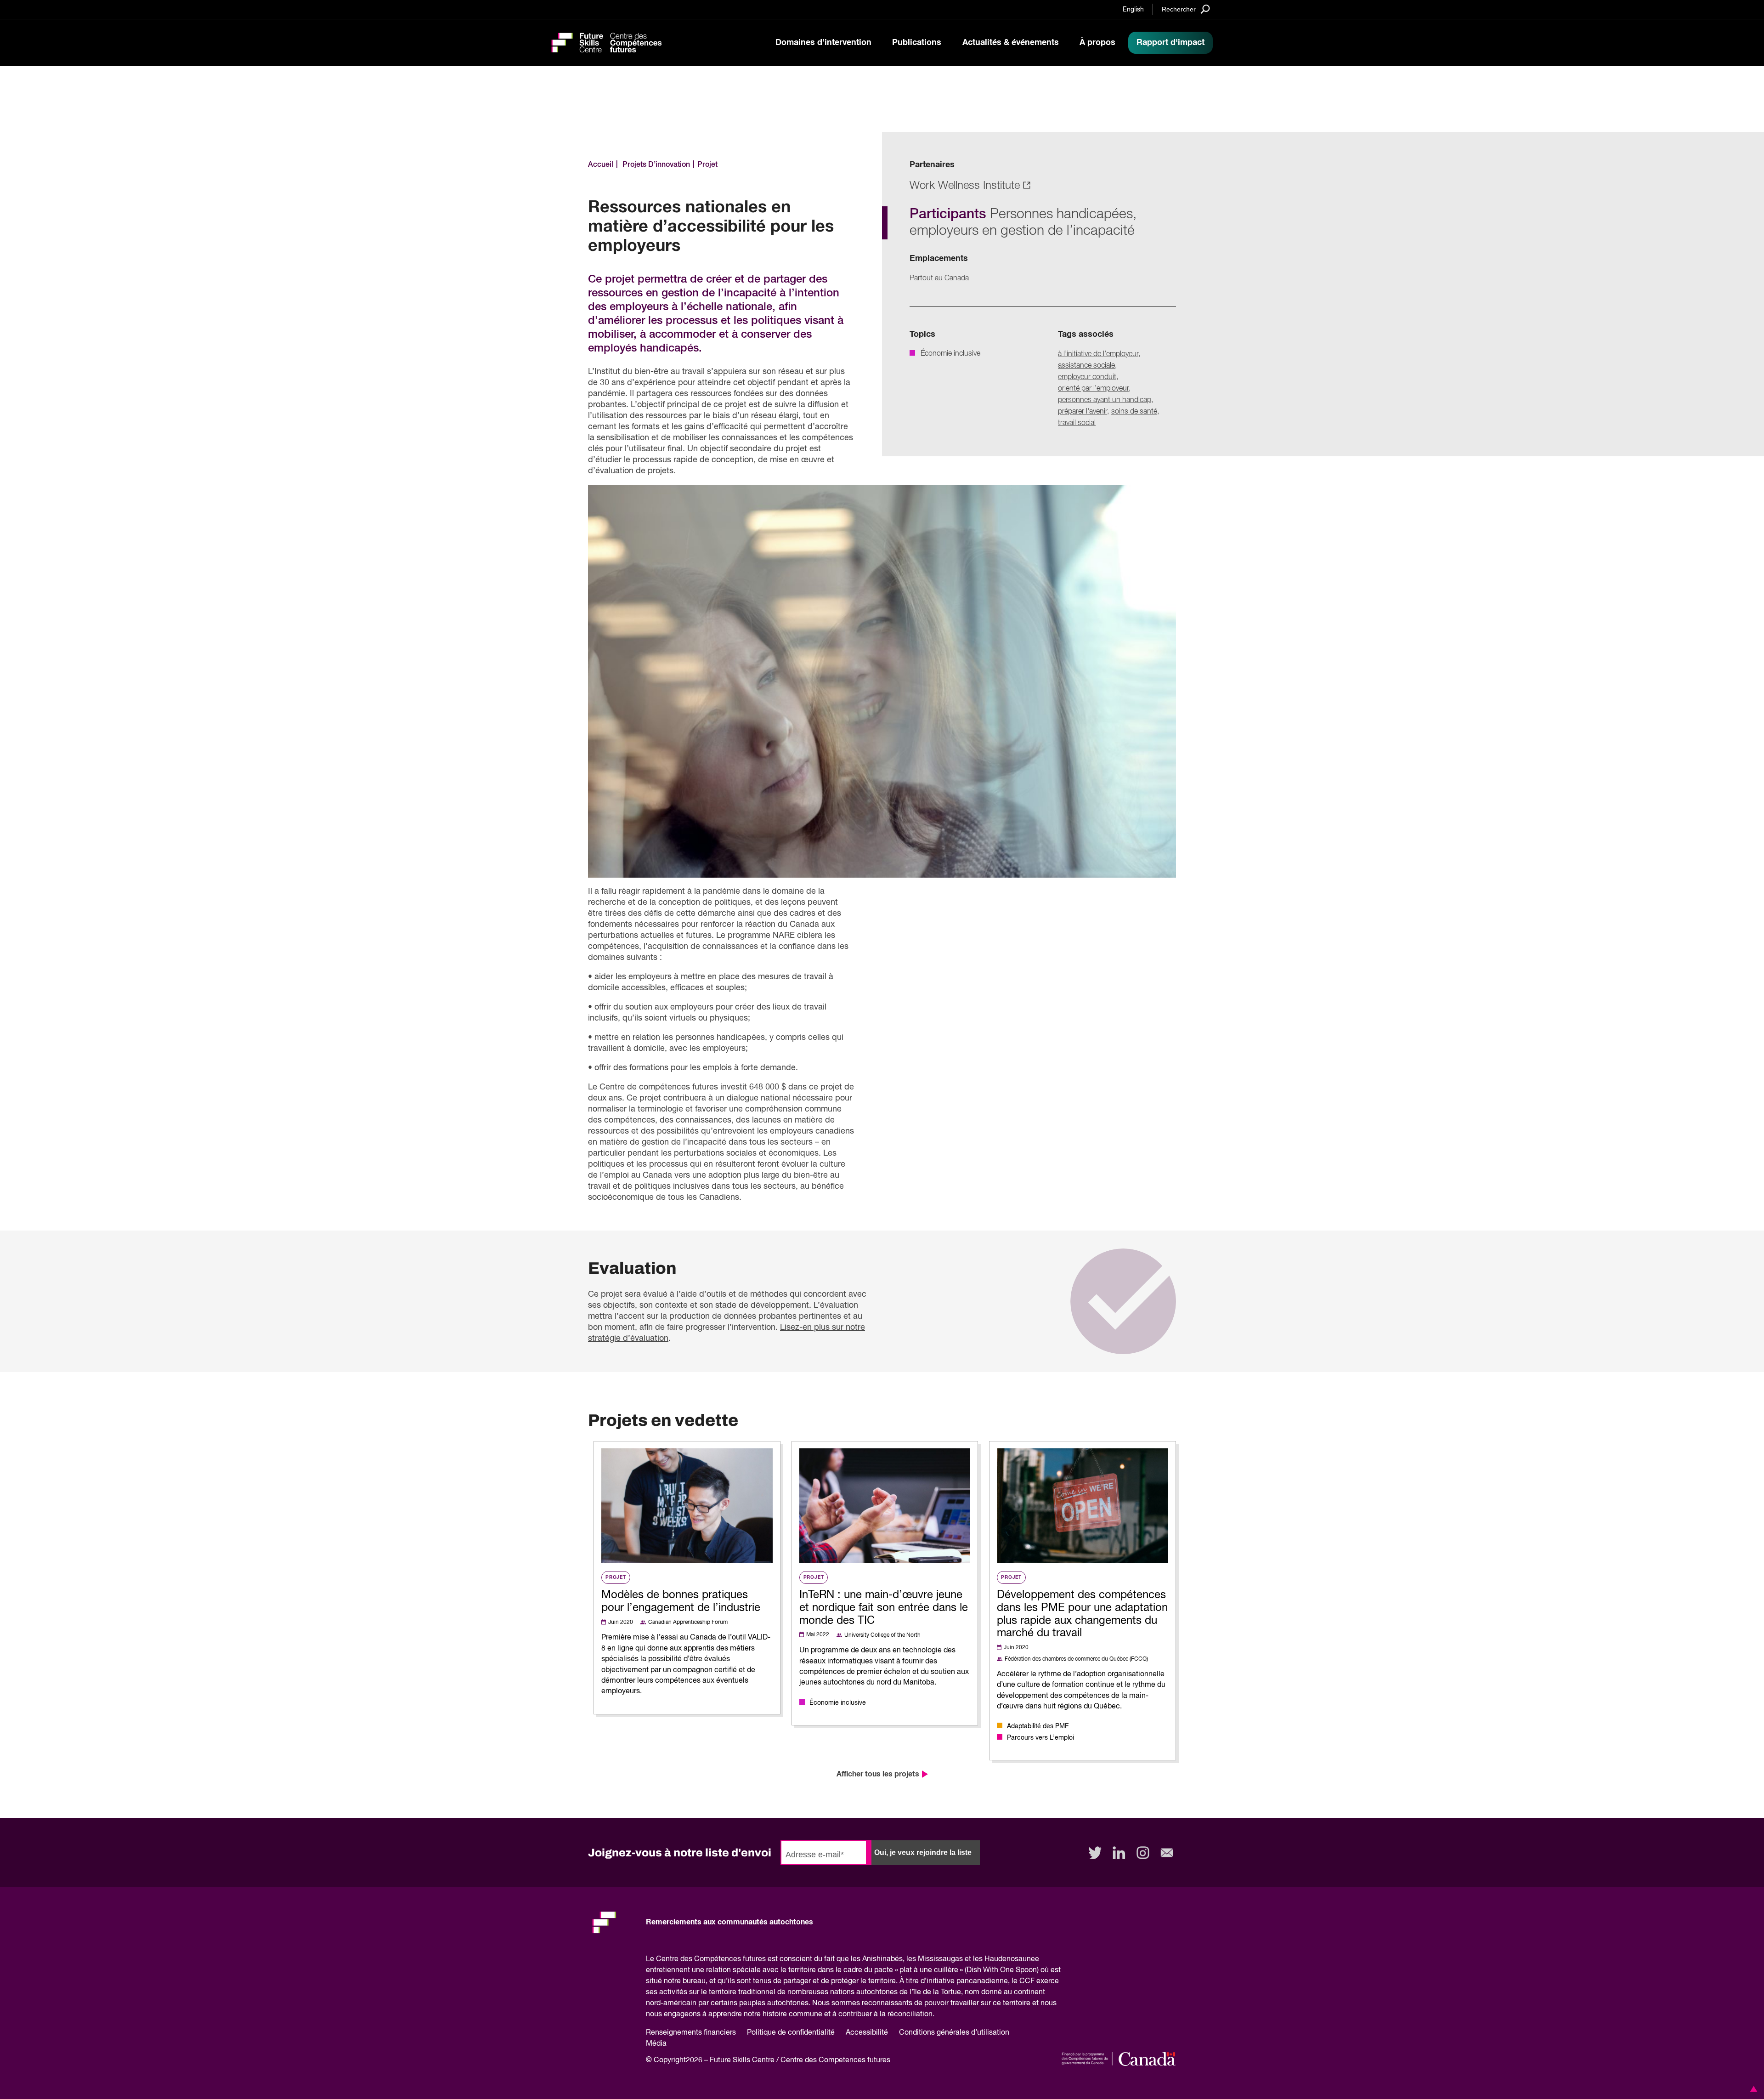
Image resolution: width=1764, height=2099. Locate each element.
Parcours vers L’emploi (1040, 1738)
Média (656, 2044)
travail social (1077, 423)
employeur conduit (1087, 377)
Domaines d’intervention (823, 43)
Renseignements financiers (691, 2033)
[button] (1752, 2089)
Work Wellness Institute (965, 186)
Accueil (601, 165)
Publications (917, 43)
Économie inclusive (950, 354)
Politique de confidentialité (791, 2033)
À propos (1097, 43)
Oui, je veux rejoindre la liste (923, 1852)
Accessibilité (867, 2033)
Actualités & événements (1011, 43)
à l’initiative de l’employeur (1098, 354)
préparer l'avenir (1083, 412)
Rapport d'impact (1170, 43)
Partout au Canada (939, 278)
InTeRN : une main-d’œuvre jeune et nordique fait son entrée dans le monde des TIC (884, 1608)
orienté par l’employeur (1093, 389)
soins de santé (1134, 412)
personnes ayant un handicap (1105, 400)
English (1133, 10)
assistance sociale (1086, 366)
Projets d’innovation (656, 165)
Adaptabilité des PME (1038, 1726)
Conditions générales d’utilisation (954, 2033)
